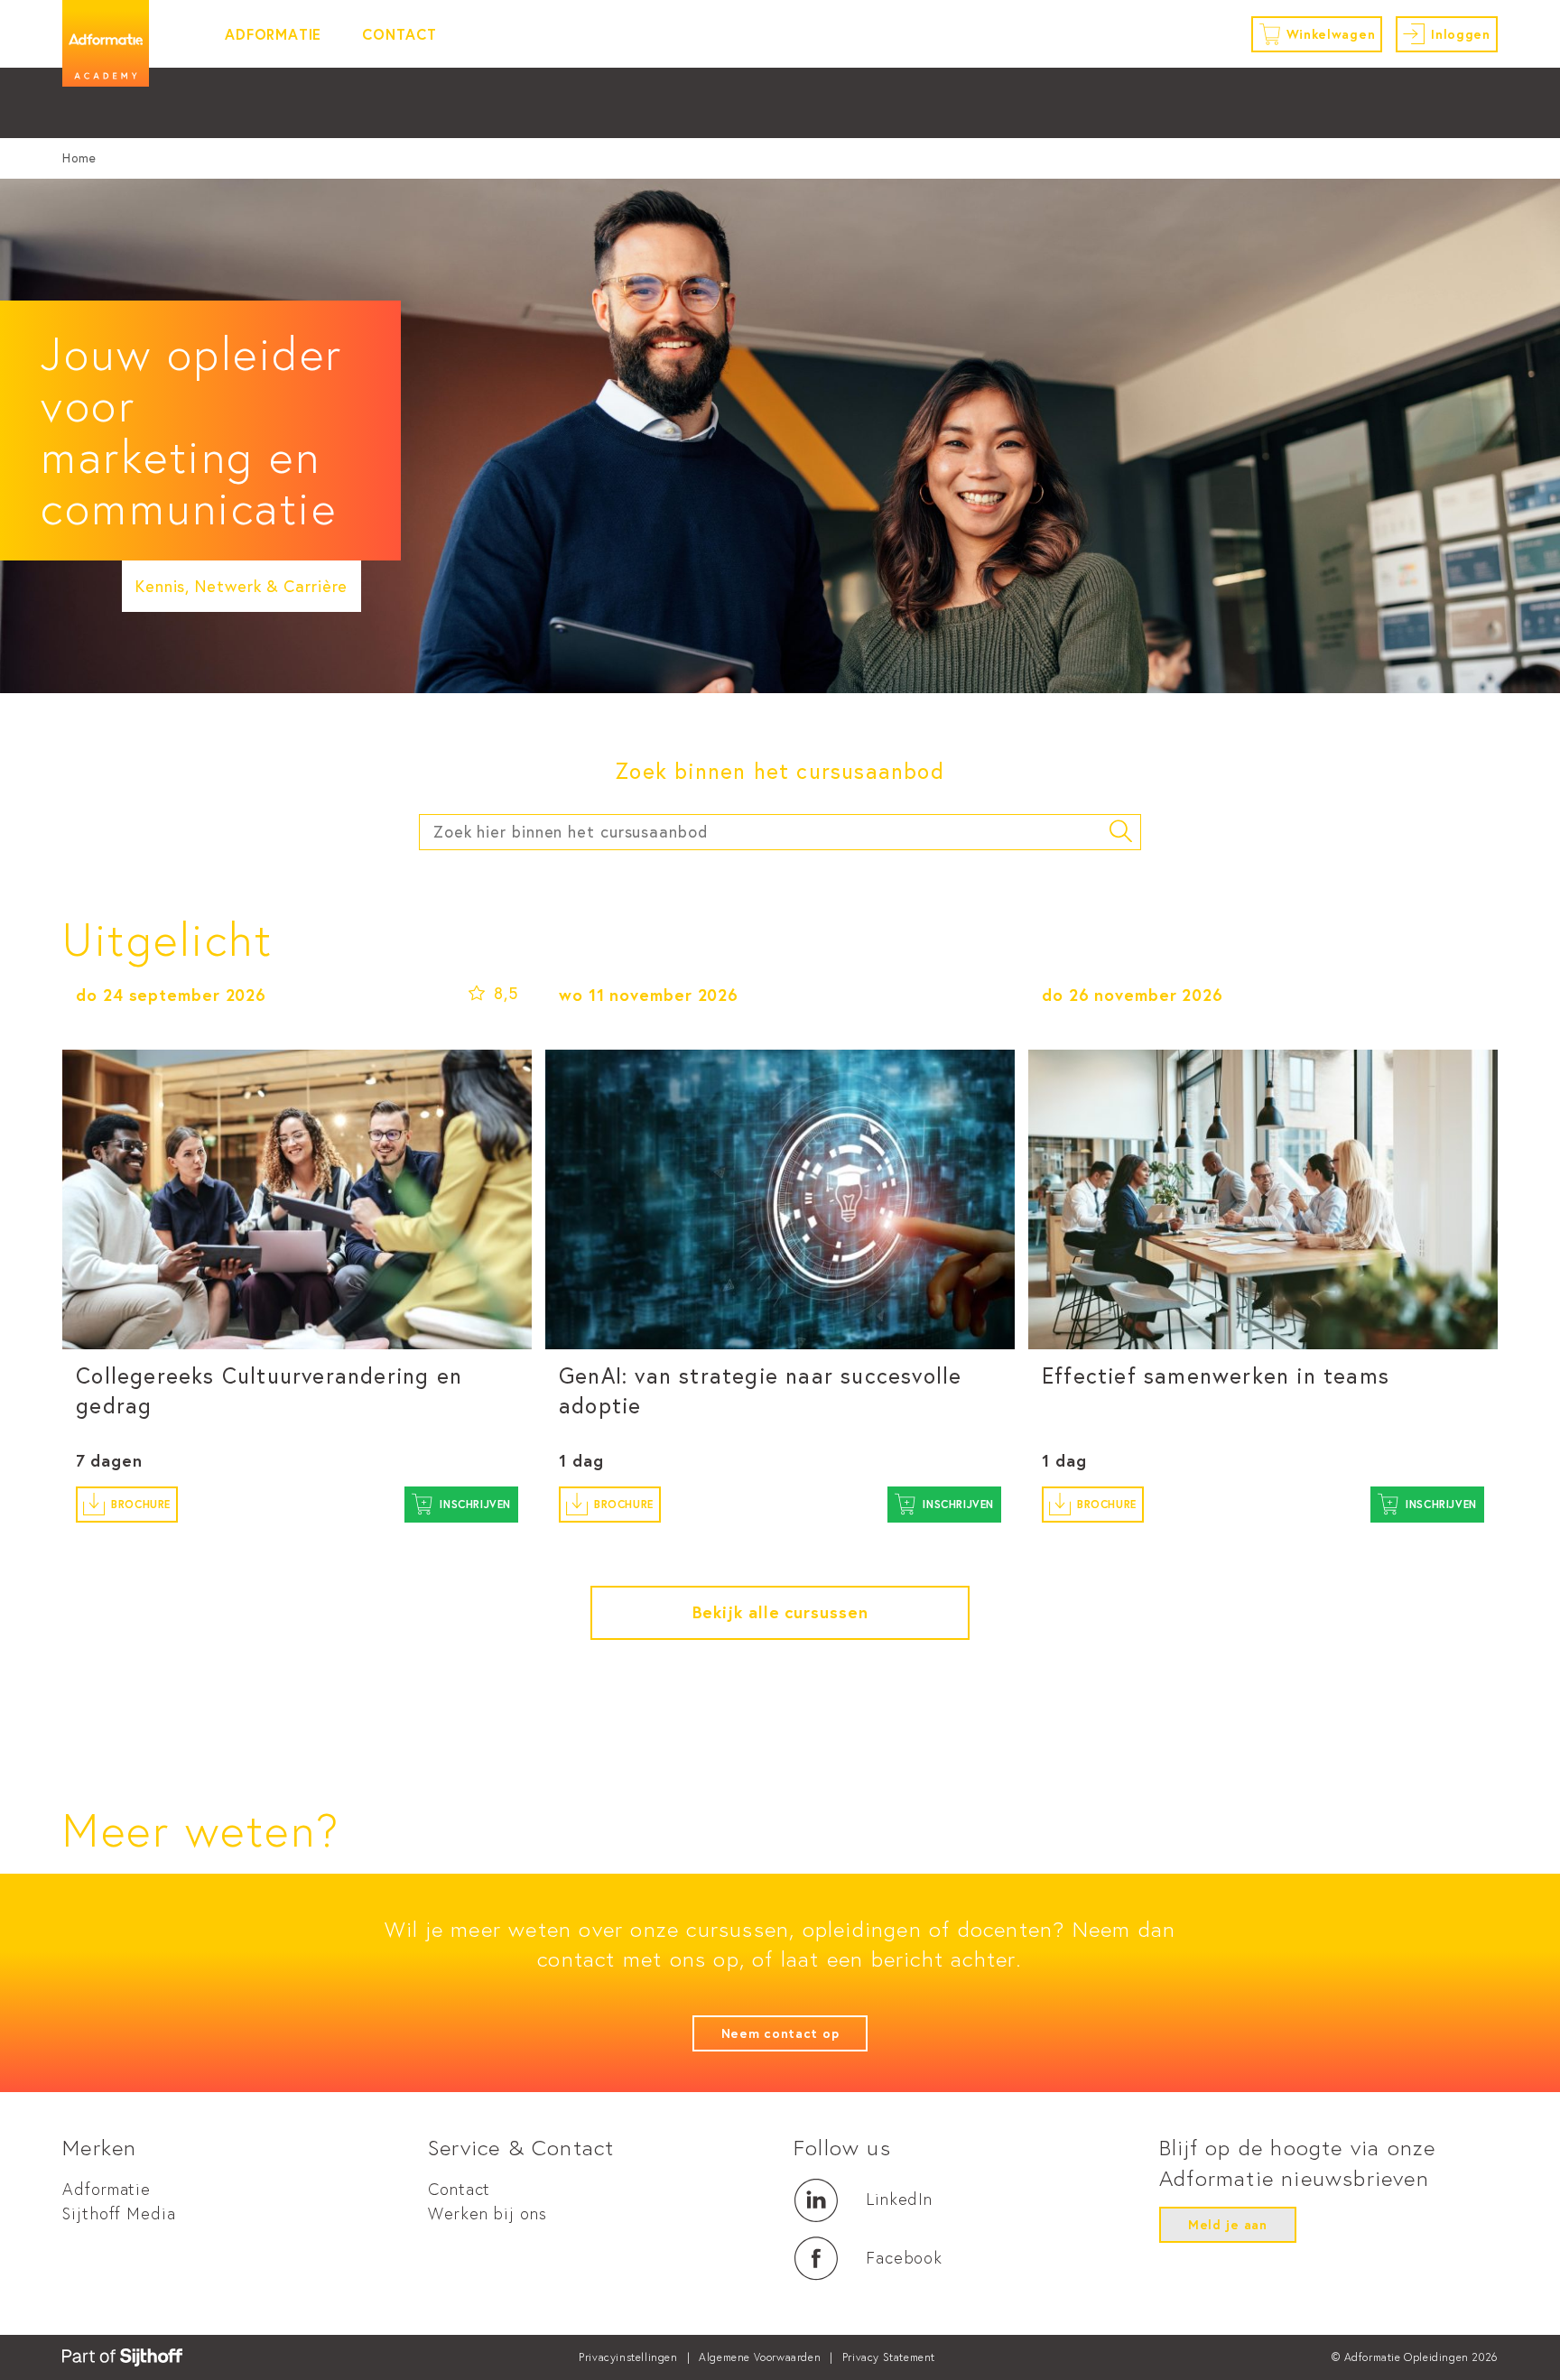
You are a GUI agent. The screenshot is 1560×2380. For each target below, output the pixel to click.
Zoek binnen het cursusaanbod (780, 771)
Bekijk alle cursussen (780, 1612)
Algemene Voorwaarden (760, 2357)
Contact (399, 34)
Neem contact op (780, 2033)
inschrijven (475, 1504)
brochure (141, 1504)
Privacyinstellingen (628, 2357)
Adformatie (273, 34)
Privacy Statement (889, 2357)
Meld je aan (1228, 2225)
